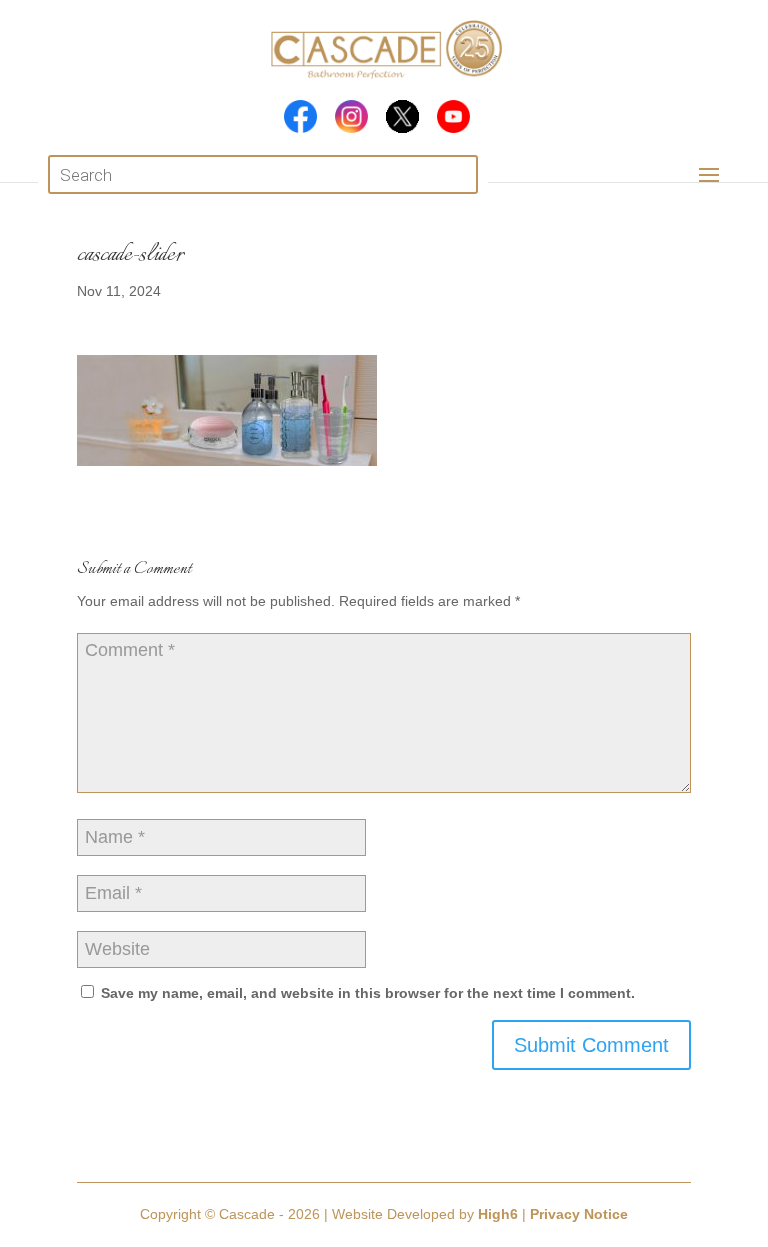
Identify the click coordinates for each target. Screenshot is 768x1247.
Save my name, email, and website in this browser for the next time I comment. (368, 993)
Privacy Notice (579, 1214)
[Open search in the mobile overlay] (262, 174)
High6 (498, 1214)
